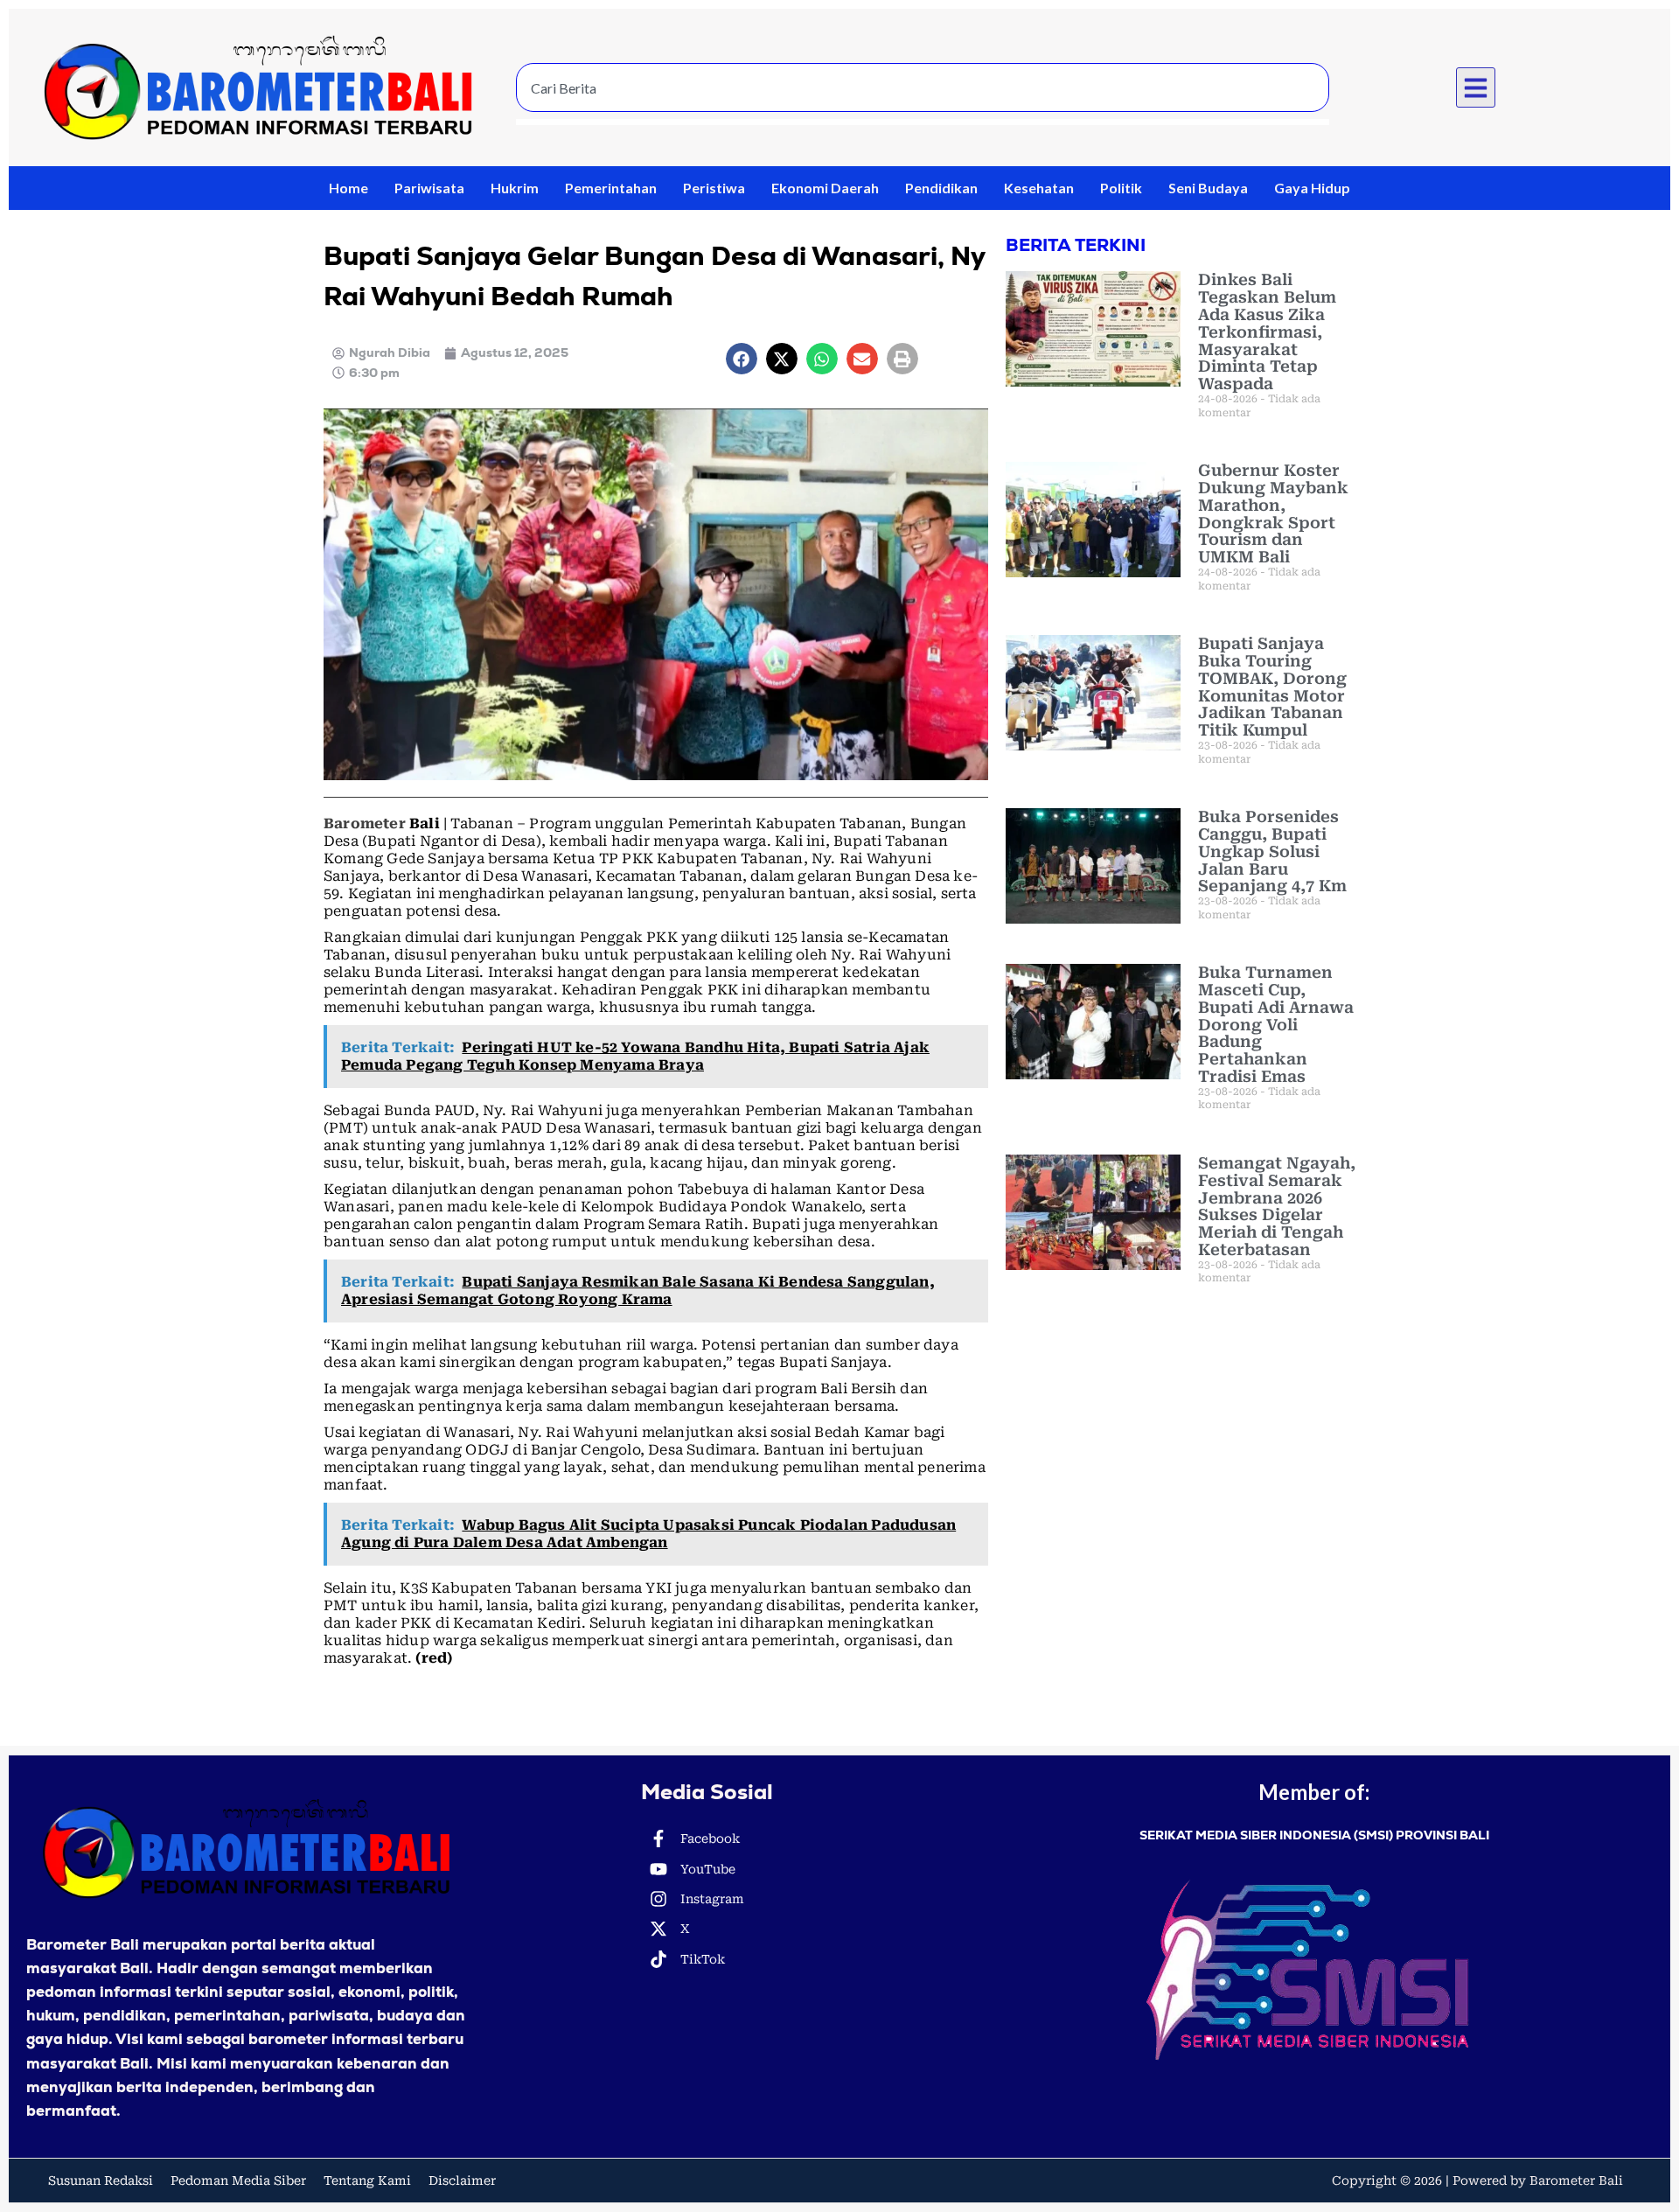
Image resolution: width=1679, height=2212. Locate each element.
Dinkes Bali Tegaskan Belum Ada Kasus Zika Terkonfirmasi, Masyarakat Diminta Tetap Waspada (1267, 331)
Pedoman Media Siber (238, 2181)
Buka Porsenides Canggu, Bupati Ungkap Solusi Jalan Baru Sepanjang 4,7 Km (1272, 851)
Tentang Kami (367, 2181)
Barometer (365, 823)
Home (348, 188)
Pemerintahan (611, 188)
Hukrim (515, 188)
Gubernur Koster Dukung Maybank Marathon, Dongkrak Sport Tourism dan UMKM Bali (1273, 513)
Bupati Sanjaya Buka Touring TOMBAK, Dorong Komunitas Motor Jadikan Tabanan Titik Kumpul (1272, 687)
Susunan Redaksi (101, 2181)
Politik (1121, 188)
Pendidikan (941, 188)
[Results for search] (923, 122)
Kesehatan (1039, 188)
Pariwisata (429, 188)
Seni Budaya (1208, 188)
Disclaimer (462, 2181)
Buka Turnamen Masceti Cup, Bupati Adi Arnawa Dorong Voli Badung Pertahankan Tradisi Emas (1276, 1024)
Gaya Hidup (1312, 188)
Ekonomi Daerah (825, 188)
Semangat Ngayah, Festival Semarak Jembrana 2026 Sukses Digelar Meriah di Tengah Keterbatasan (1277, 1206)
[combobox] (923, 87)
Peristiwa (714, 188)
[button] (1476, 87)
